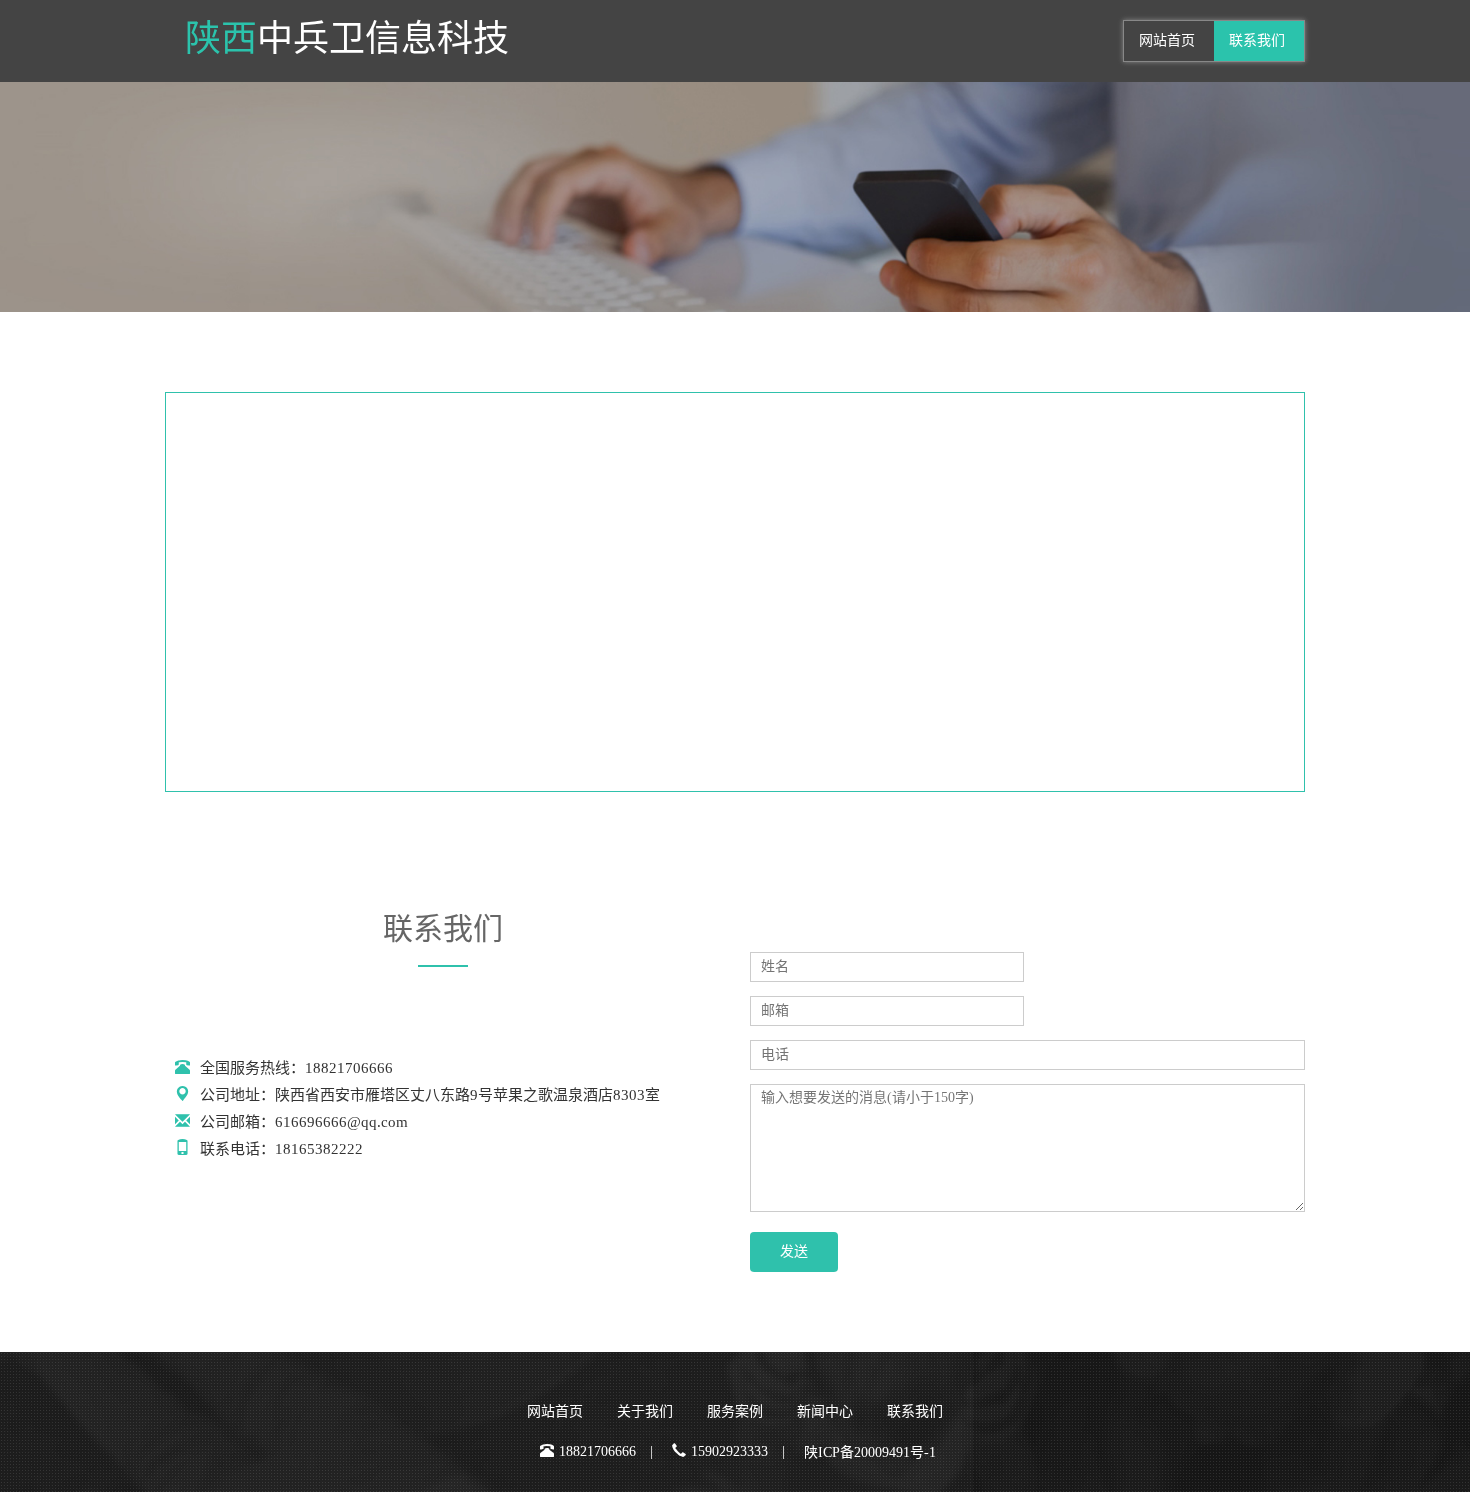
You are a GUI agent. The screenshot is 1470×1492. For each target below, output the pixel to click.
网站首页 (1167, 40)
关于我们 (645, 1411)
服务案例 (735, 1411)
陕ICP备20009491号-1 (870, 1452)
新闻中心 (825, 1411)
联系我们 (1257, 40)
